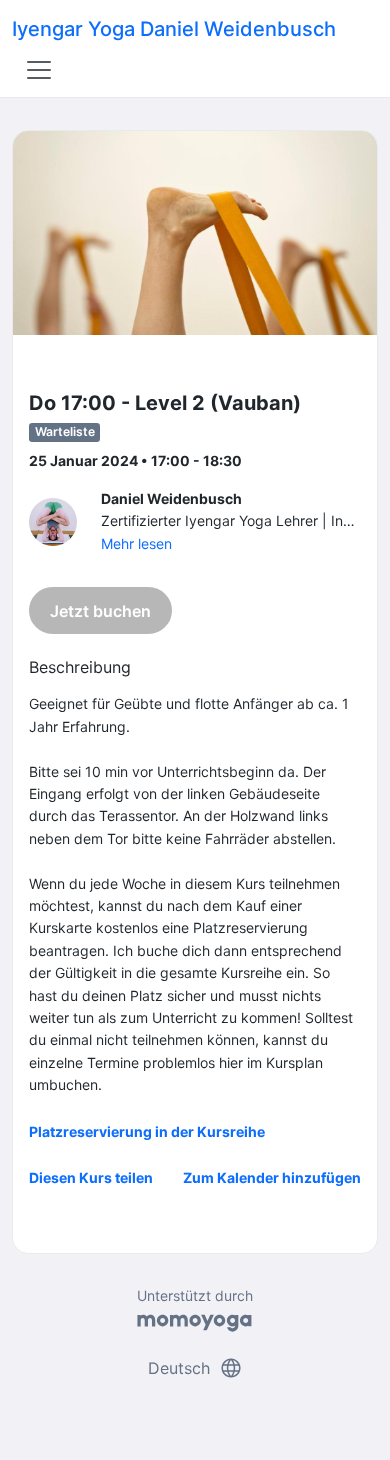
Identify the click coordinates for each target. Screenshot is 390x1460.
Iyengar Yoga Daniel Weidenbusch (174, 29)
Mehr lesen (136, 543)
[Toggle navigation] (39, 70)
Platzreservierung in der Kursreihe (147, 1131)
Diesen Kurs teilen (91, 1177)
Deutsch (195, 1368)
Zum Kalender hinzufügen (272, 1177)
